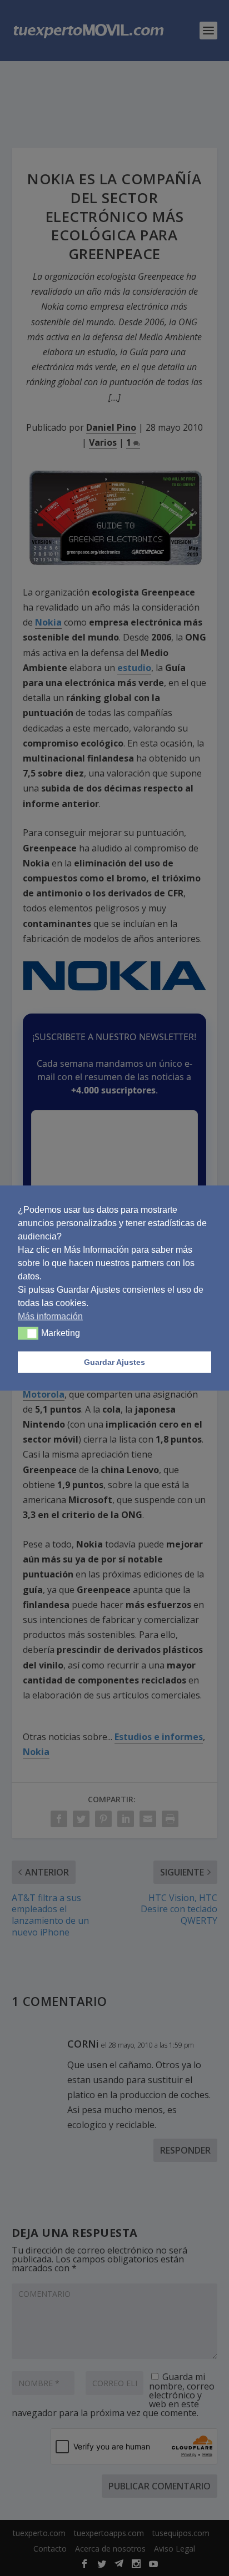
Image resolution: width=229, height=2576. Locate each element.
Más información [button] (50, 1316)
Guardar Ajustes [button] (114, 1362)
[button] (28, 1333)
